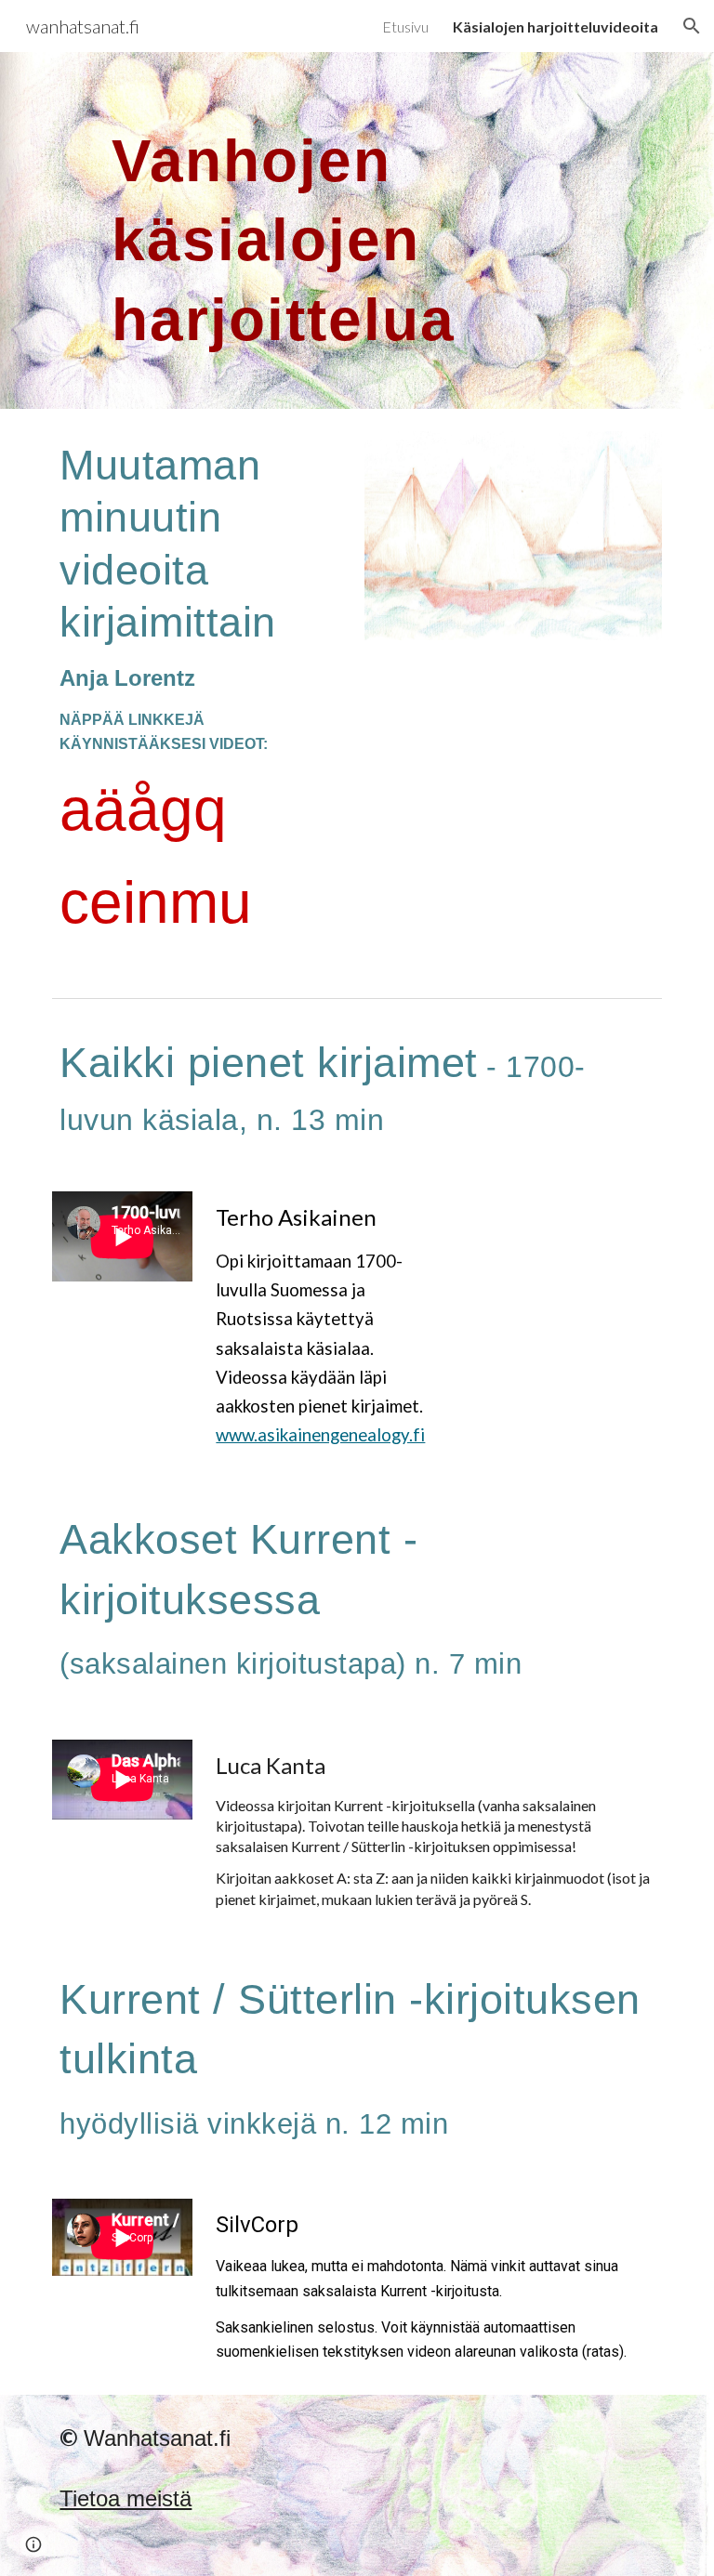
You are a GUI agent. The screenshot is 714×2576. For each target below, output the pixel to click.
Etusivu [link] (405, 26)
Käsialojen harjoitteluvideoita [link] (555, 26)
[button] (692, 26)
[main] (304, 230)
